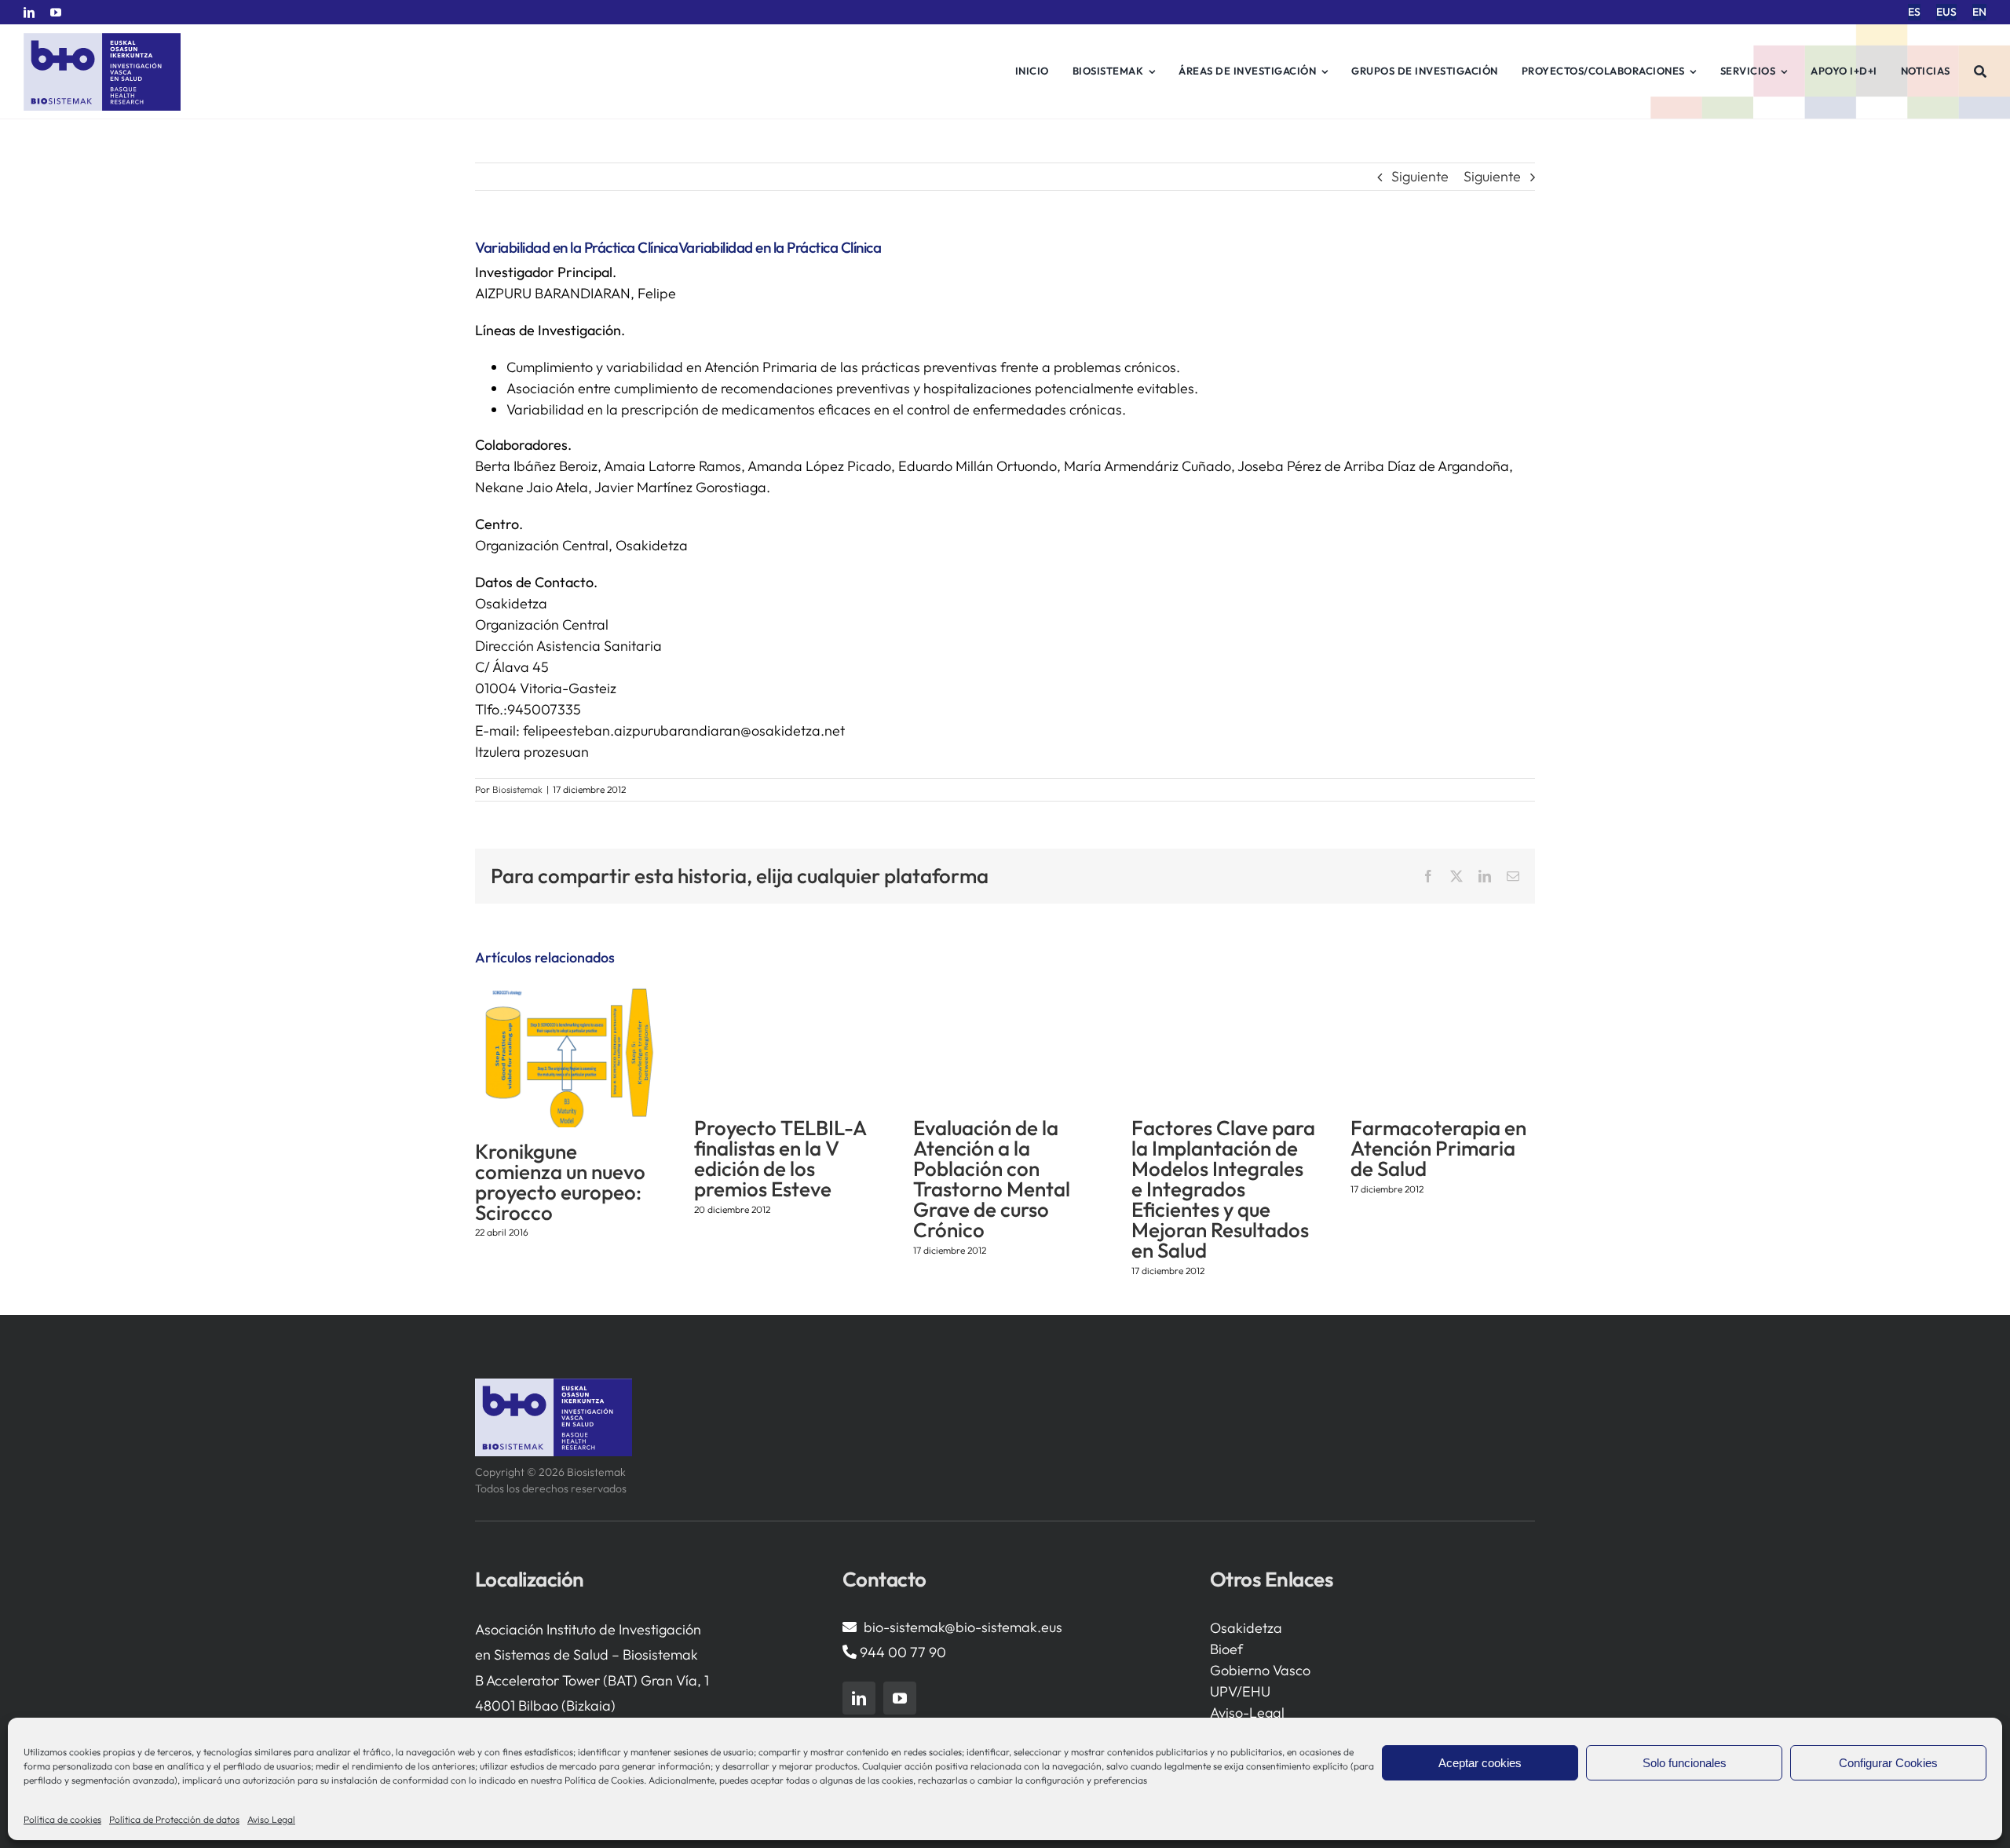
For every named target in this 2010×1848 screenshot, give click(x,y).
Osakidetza (1246, 1628)
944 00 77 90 (903, 1652)
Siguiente (1420, 176)
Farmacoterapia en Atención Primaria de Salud (1438, 1148)
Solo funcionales (1685, 1763)
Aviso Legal (271, 1819)
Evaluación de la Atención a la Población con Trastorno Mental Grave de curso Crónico (992, 1179)
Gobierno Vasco (1260, 1670)
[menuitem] (1914, 12)
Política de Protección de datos (174, 1819)
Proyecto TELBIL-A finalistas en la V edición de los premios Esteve (780, 1158)
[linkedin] (29, 13)
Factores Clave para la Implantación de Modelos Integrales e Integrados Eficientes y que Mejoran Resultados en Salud (1223, 1189)
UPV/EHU (1240, 1691)
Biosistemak (517, 789)
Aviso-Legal (1247, 1713)
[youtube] (56, 13)
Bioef (1226, 1649)
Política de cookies (62, 1819)
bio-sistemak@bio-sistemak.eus (963, 1627)
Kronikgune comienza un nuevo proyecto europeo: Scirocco (560, 1182)
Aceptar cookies (1480, 1763)
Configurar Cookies (1888, 1763)
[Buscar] (1981, 71)
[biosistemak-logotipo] (102, 39)
